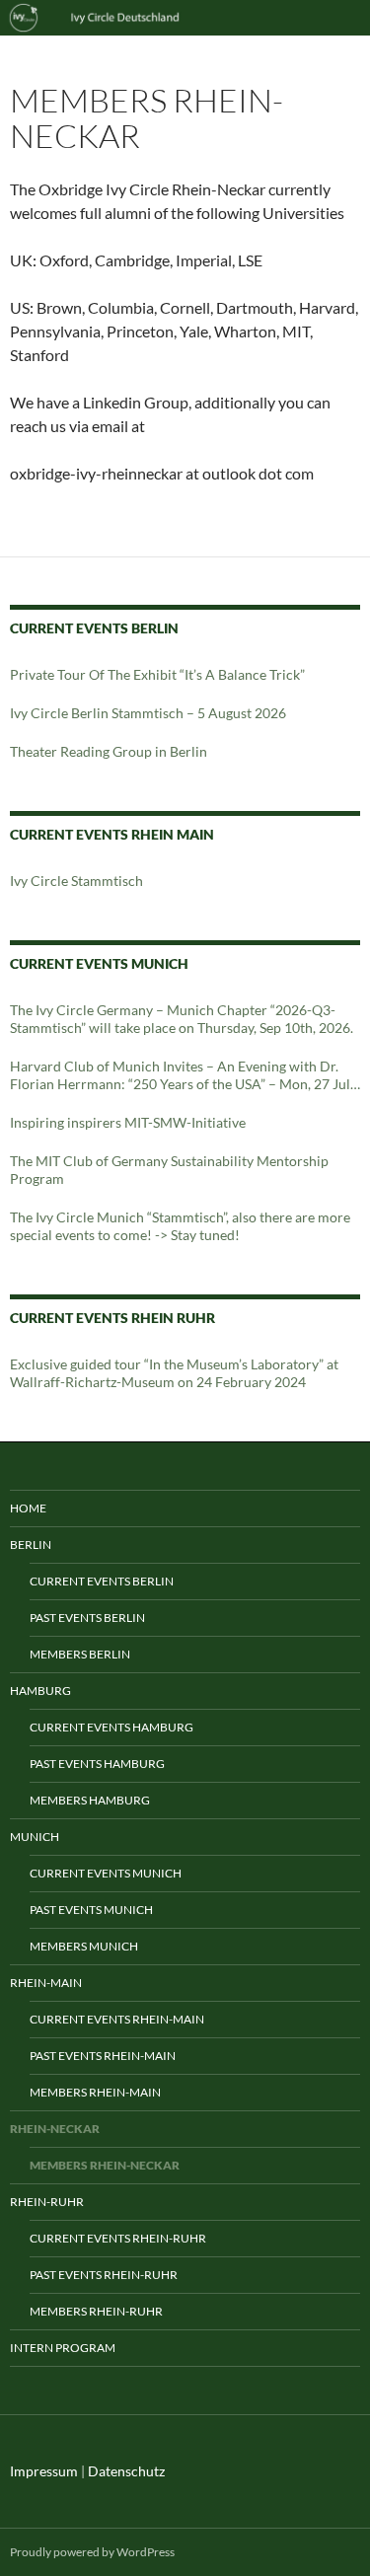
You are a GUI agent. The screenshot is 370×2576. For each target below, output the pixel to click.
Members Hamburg (90, 1800)
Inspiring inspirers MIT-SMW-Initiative (128, 1122)
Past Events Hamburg (97, 1764)
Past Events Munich (91, 1910)
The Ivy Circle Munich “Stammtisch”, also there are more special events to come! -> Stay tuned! (180, 1226)
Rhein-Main (46, 1983)
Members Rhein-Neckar (105, 2165)
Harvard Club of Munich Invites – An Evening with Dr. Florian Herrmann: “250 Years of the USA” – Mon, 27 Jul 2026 (180, 1075)
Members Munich (84, 1946)
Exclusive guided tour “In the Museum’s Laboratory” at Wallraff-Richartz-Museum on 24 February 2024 (174, 1373)
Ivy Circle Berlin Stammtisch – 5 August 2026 (148, 713)
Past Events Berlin (87, 1618)
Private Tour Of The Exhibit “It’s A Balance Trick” (157, 674)
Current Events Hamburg (111, 1727)
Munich (35, 1837)
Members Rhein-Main (95, 2092)
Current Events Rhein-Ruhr (118, 2238)
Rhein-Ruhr (47, 2202)
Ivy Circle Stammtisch (76, 881)
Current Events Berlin (102, 1581)
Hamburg (40, 1691)
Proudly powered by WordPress (92, 2552)
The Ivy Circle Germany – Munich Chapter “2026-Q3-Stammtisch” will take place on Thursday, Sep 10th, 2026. (182, 1019)
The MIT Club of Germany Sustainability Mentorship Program (169, 1170)
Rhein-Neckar (55, 2129)
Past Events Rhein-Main (103, 2056)
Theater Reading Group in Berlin (109, 751)
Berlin (31, 1545)
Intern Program (63, 2348)
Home (28, 1508)
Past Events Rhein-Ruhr (104, 2275)
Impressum (44, 2471)
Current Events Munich (106, 1873)
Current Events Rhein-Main (117, 2019)
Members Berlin (80, 1654)
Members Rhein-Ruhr (96, 2311)
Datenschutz (126, 2471)
